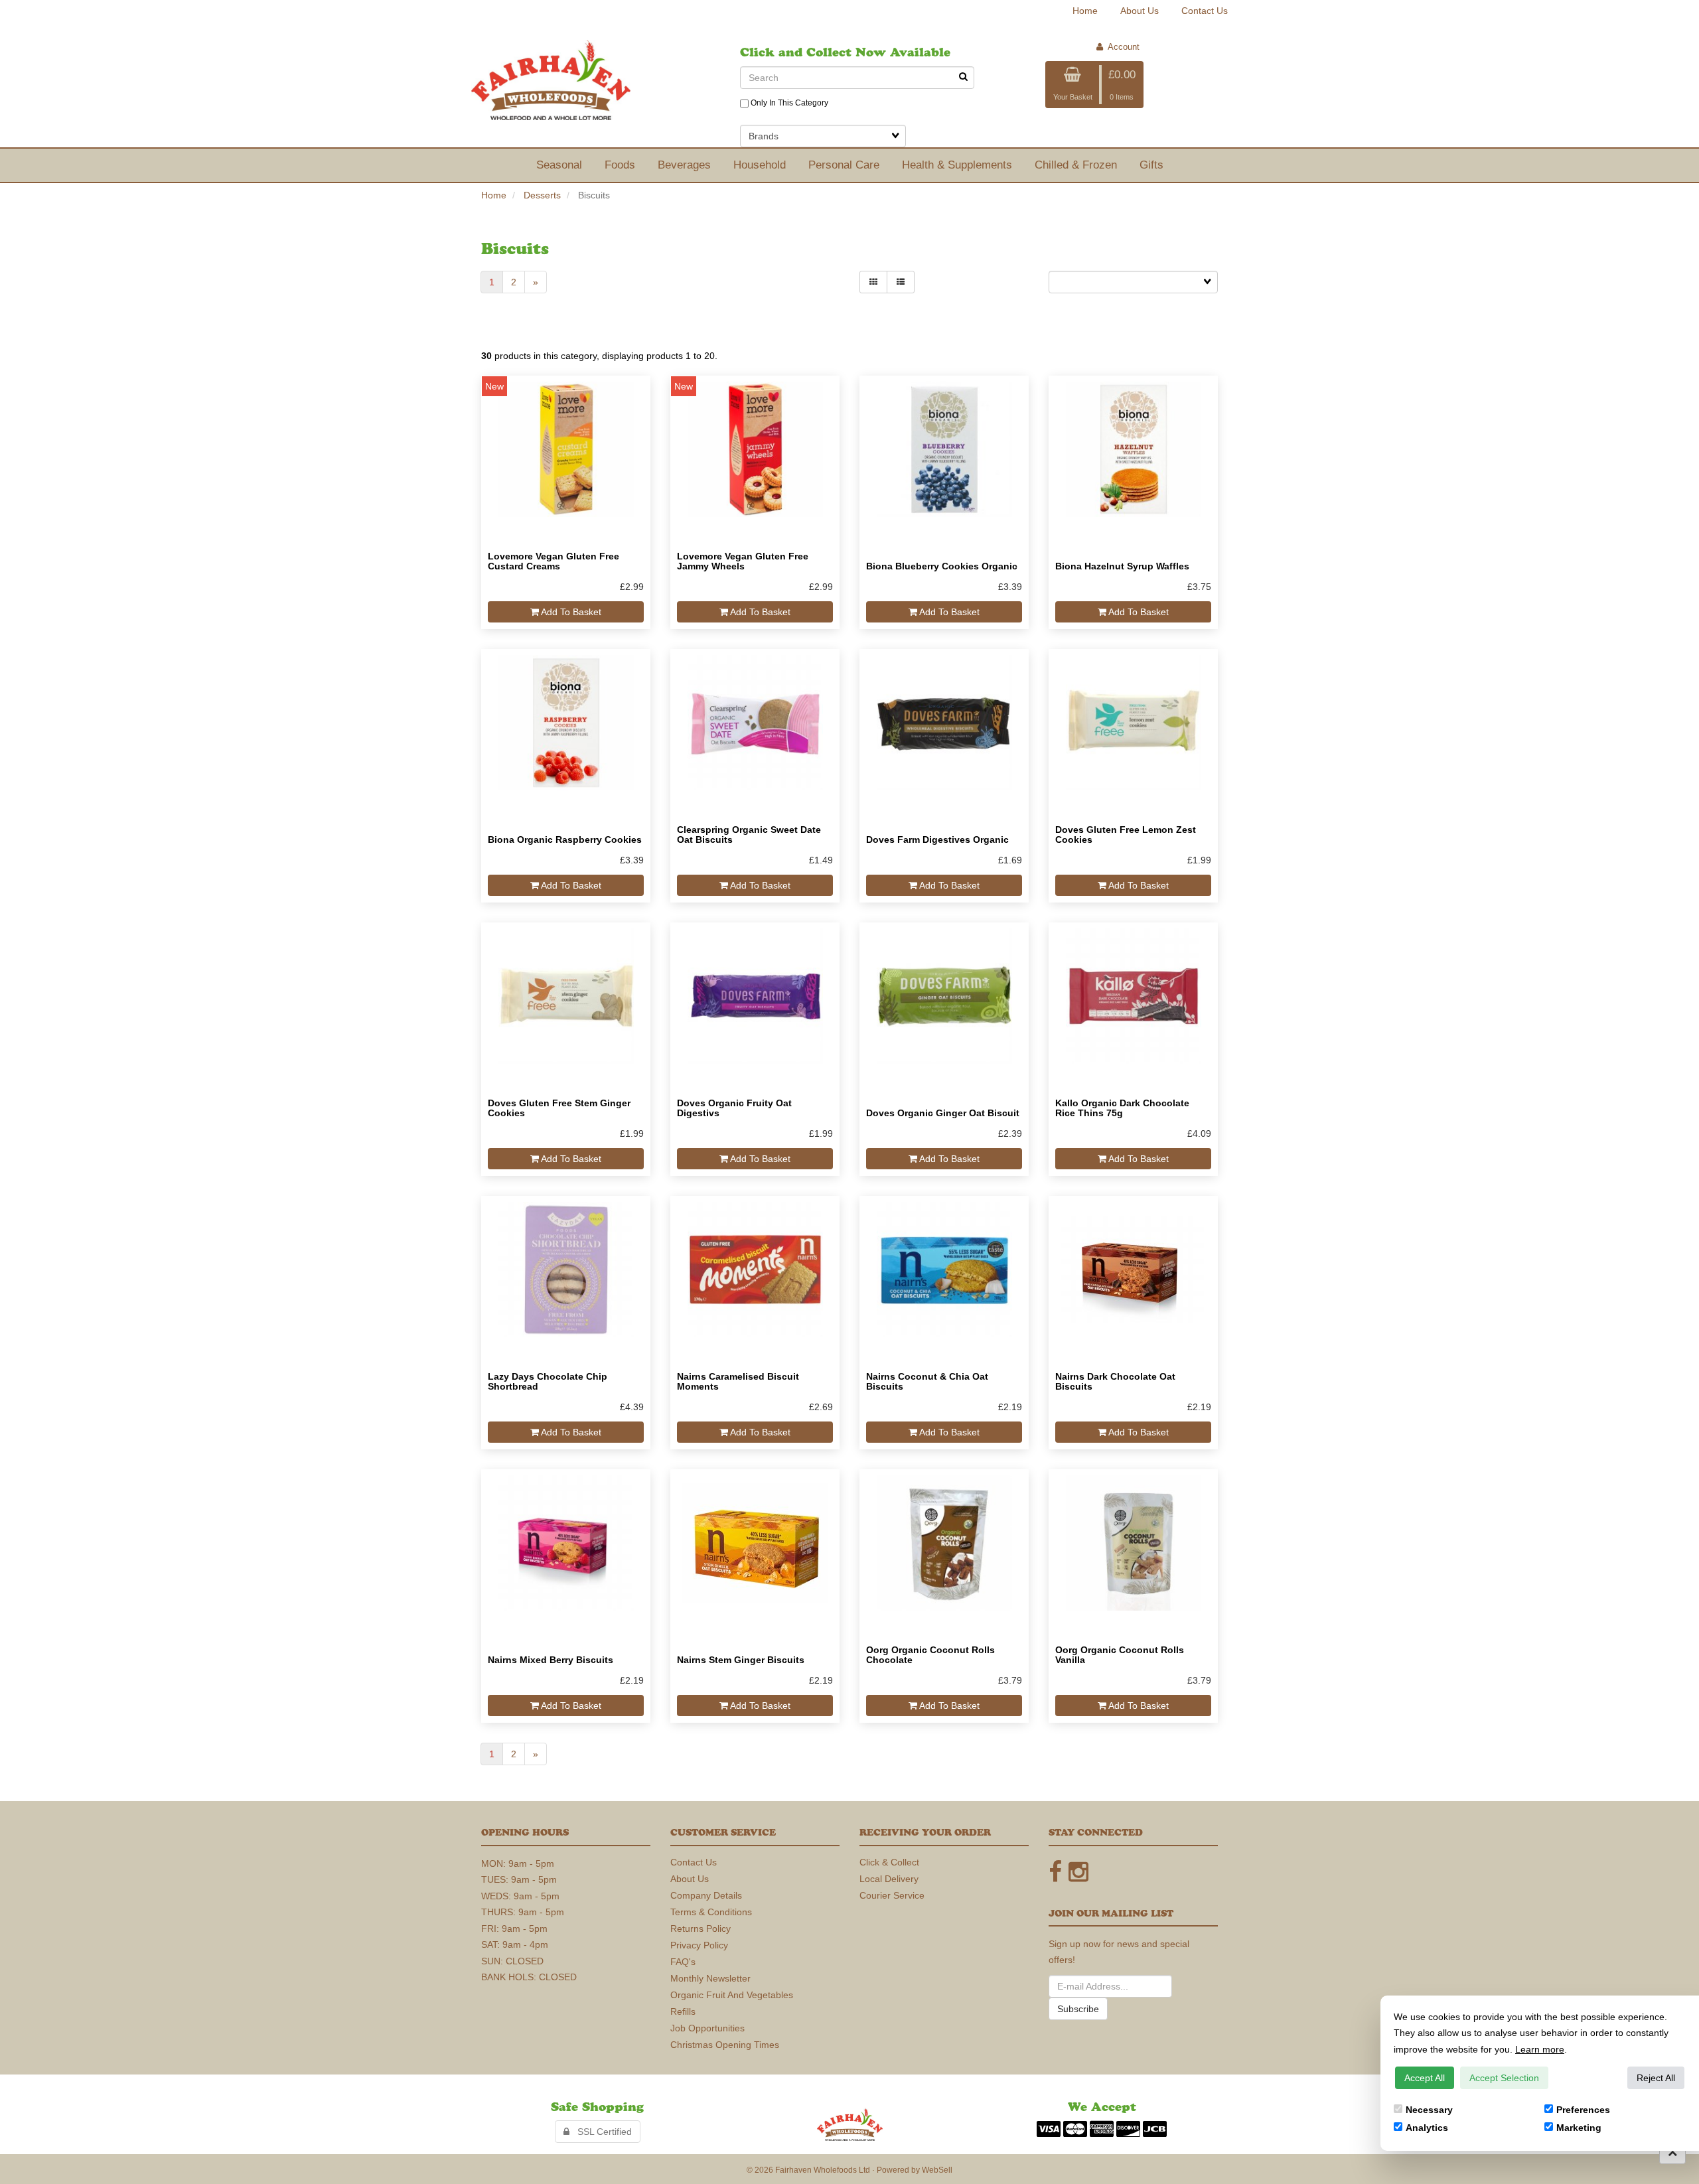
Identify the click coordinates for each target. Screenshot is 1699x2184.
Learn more (1540, 2049)
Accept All (1425, 2078)
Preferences (1583, 2110)
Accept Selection (1504, 2078)
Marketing (1579, 2128)
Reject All (1656, 2078)
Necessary (1429, 2110)
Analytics (1427, 2128)
